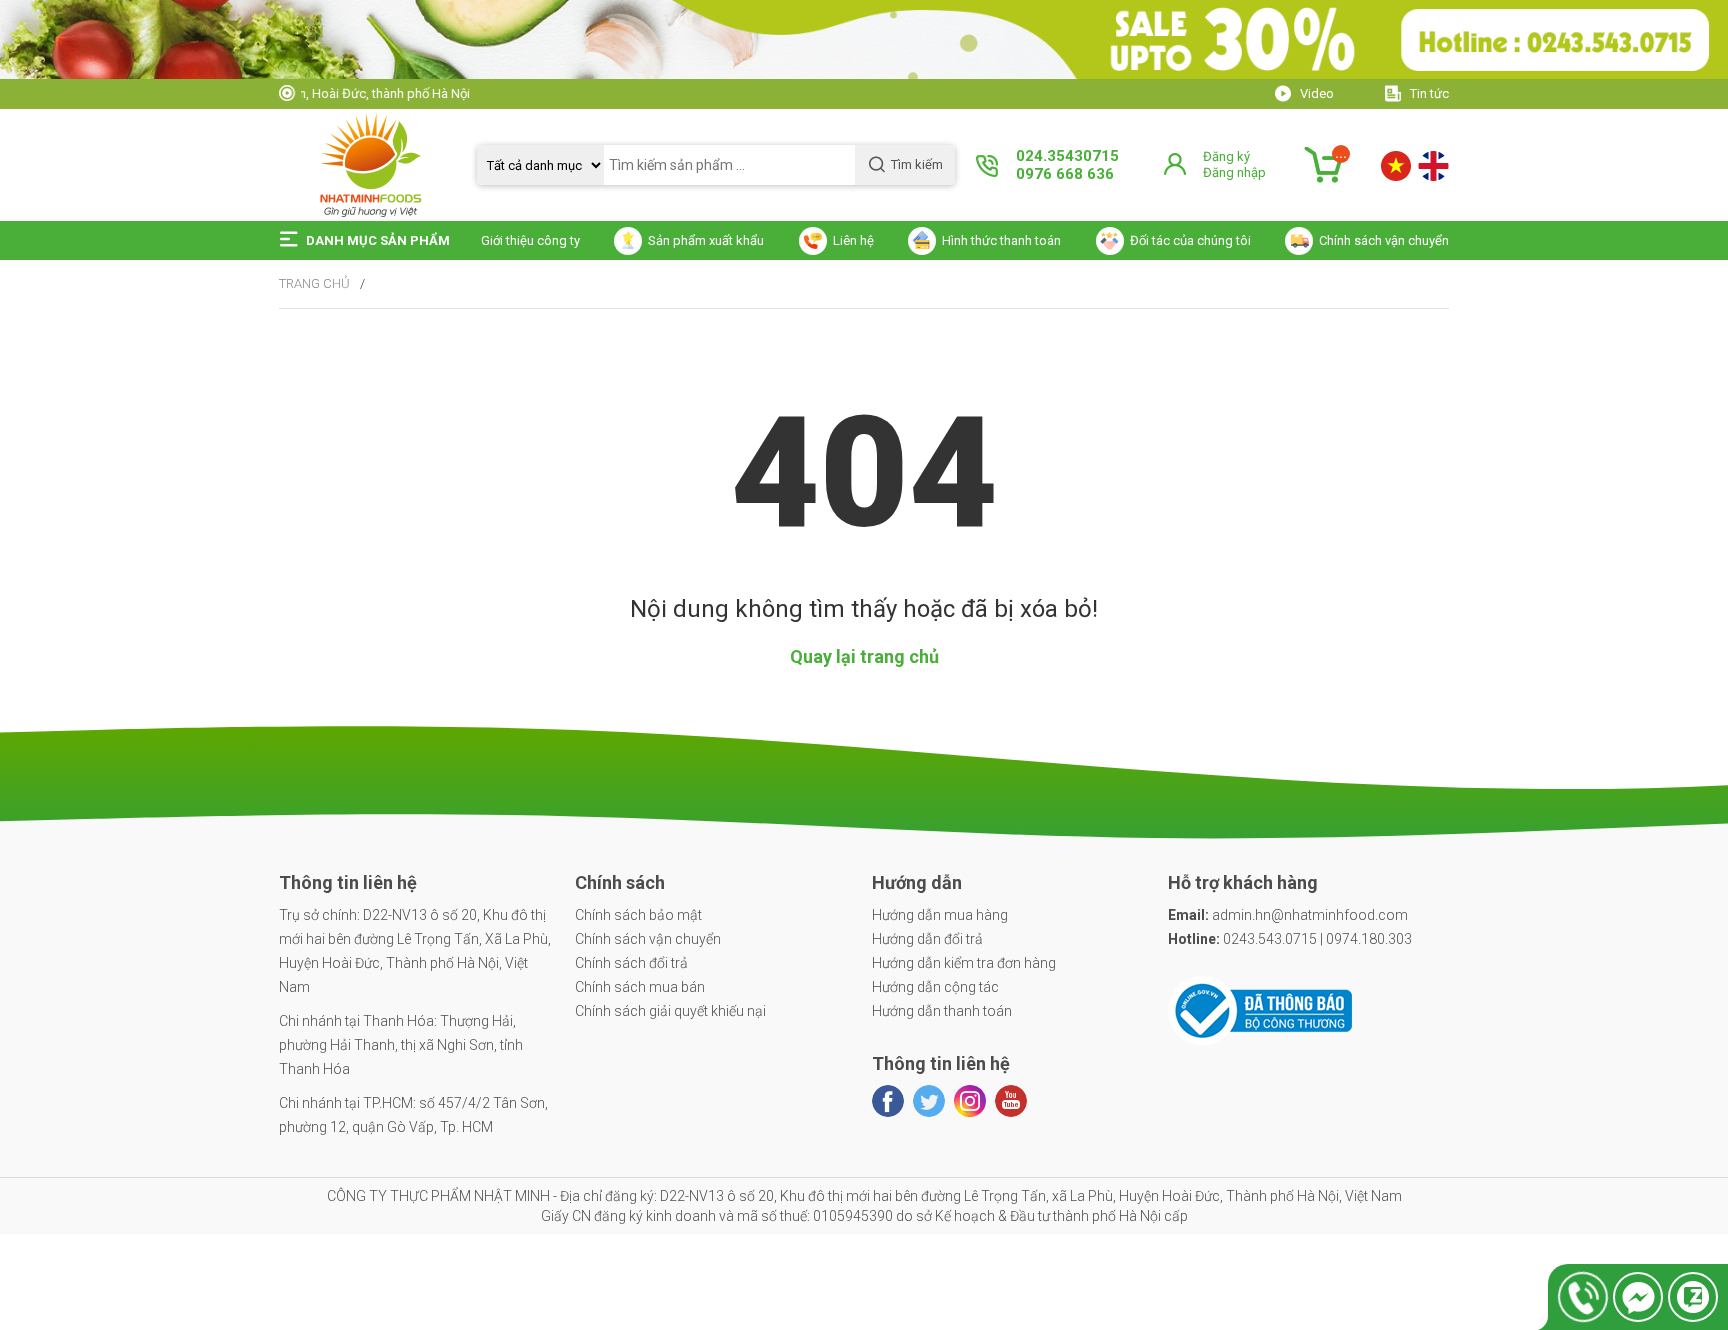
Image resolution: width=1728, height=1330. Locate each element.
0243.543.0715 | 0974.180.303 (1290, 939)
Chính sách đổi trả (631, 963)
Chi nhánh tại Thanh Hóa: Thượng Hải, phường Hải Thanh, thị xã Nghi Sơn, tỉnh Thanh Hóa (401, 1045)
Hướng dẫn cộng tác (935, 987)
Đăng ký (1226, 156)
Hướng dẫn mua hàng (940, 915)
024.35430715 (1067, 156)
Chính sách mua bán (640, 987)
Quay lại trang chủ (864, 656)
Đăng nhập (1234, 172)
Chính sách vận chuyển (648, 939)
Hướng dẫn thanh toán (942, 1011)
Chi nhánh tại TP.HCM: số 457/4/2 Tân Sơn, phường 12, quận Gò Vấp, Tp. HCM (413, 1115)
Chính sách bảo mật (638, 915)
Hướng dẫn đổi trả (927, 939)
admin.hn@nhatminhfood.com (1288, 915)
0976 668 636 (1065, 174)
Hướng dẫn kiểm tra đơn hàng (964, 963)
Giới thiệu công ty (530, 240)
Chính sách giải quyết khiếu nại (670, 1011)
